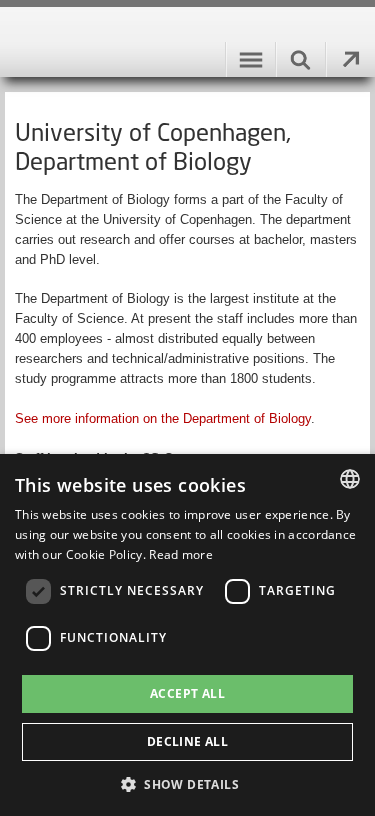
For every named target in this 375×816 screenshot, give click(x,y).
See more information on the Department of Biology (163, 418)
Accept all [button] (187, 693)
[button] (187, 783)
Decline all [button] (187, 741)
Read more (181, 554)
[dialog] (187, 635)
